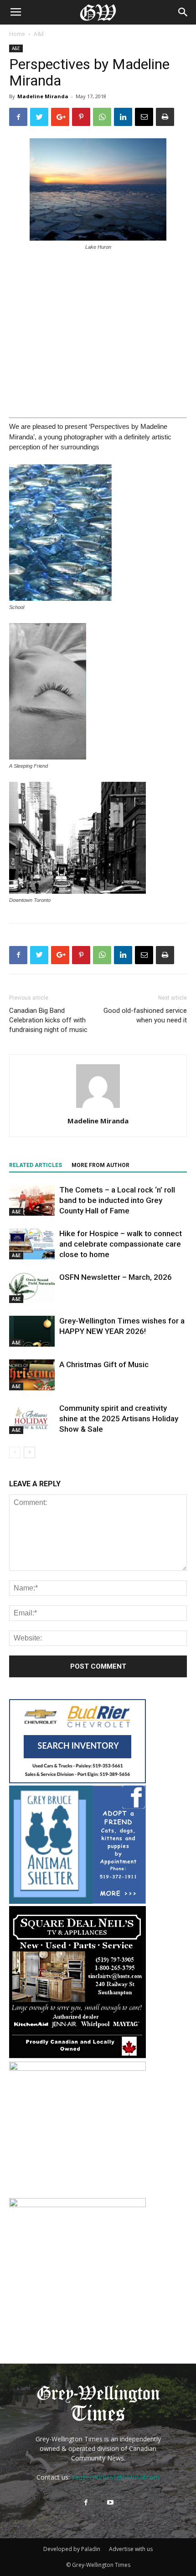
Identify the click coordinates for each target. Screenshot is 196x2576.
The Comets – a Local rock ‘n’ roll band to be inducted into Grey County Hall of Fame (117, 1200)
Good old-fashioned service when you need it (145, 1015)
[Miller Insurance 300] (77, 2068)
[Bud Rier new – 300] (77, 1781)
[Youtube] (110, 2503)
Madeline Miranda (43, 96)
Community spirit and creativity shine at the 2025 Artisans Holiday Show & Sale (119, 1419)
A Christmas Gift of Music (104, 1364)
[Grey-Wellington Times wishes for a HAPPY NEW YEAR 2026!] (32, 1331)
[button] (183, 12)
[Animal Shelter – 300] (77, 1901)
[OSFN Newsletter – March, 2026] (32, 1288)
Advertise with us (131, 2549)
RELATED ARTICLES (36, 1165)
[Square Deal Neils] (77, 2057)
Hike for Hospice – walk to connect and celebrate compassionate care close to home (121, 1244)
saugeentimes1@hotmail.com (116, 2477)
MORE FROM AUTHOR (101, 1165)
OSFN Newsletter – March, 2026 (116, 1277)
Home (17, 34)
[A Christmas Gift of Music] (32, 1375)
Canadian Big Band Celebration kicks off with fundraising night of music (48, 1020)
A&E (39, 34)
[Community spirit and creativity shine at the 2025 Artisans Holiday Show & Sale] (32, 1419)
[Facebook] (86, 2503)
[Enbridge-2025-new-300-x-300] (77, 2205)
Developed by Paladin (72, 2549)
